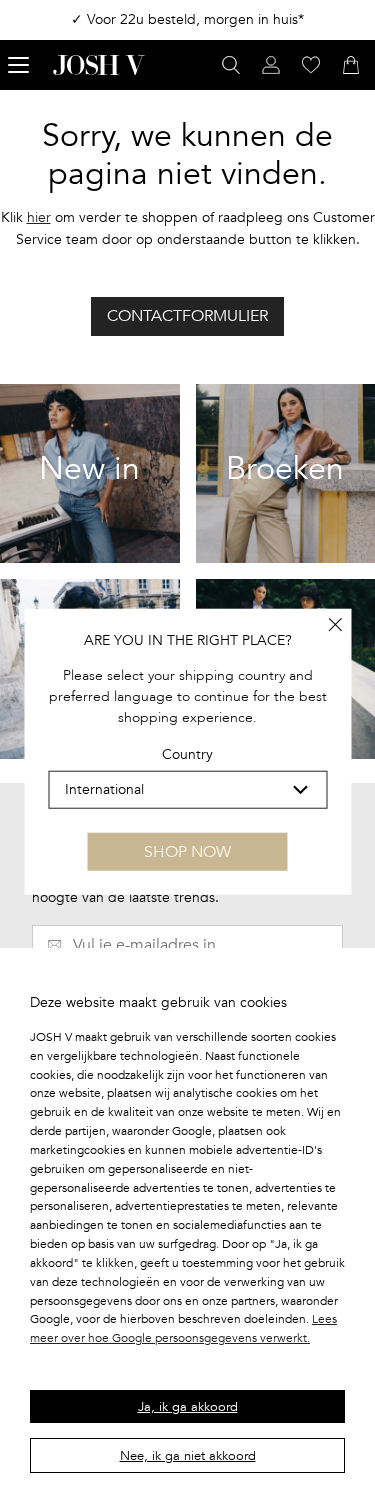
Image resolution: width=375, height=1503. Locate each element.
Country (187, 754)
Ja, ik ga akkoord (188, 1407)
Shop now (187, 851)
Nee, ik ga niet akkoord (188, 1456)
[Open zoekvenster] (231, 65)
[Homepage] (99, 65)
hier (39, 217)
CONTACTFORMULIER (187, 316)
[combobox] (187, 789)
